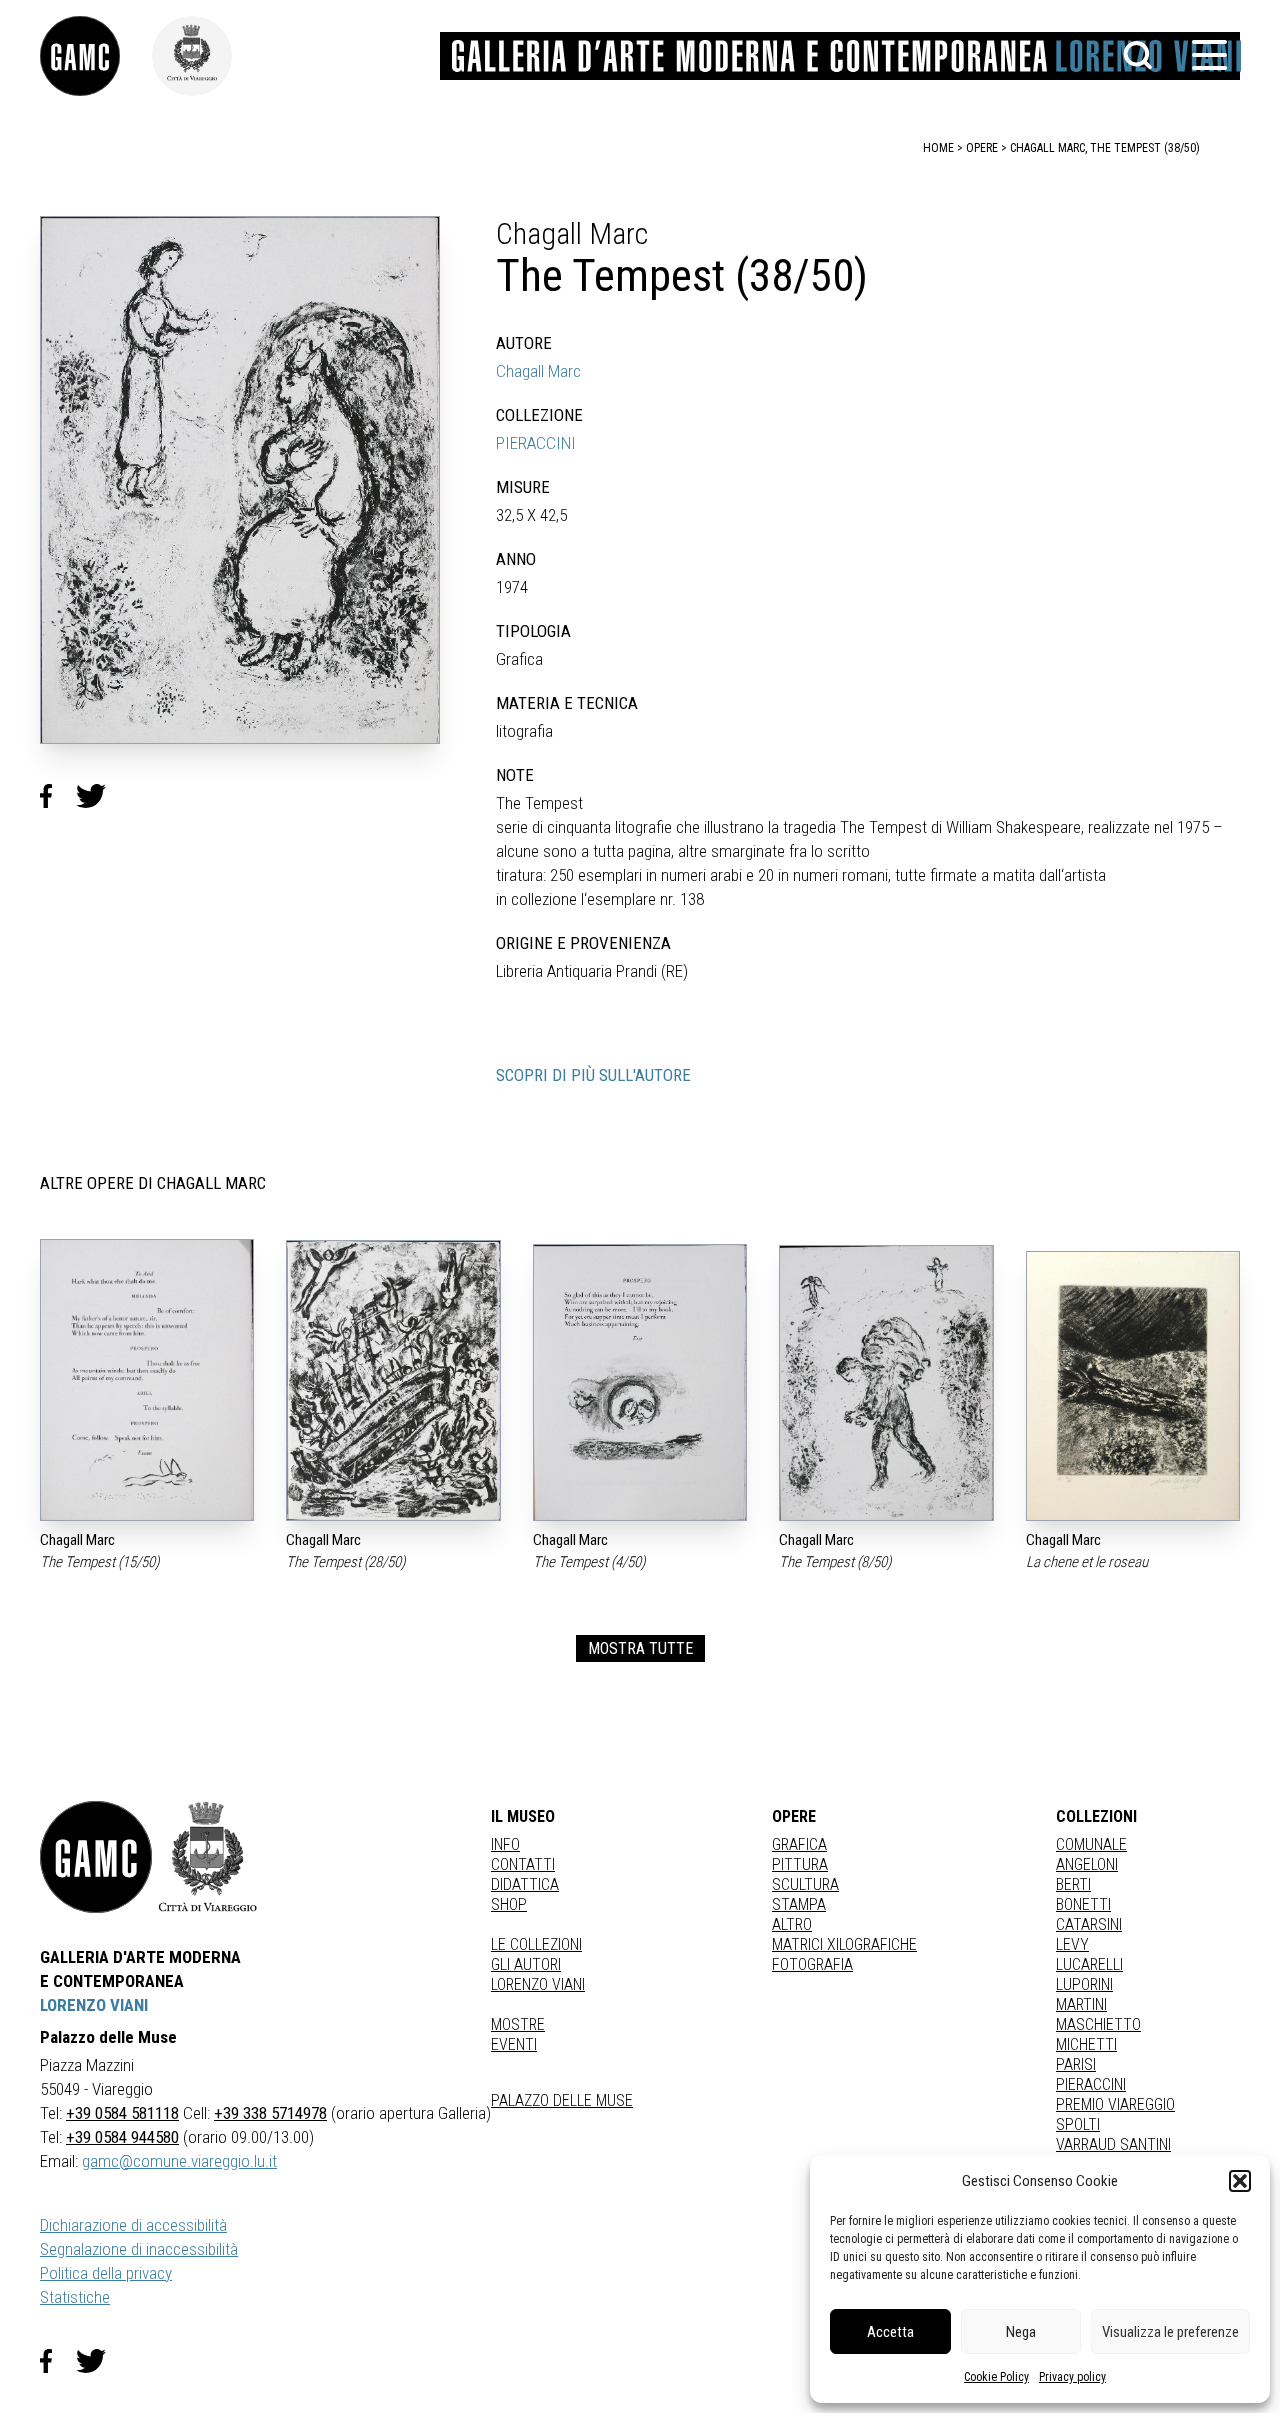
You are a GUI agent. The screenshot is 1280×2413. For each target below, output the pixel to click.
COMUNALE (1091, 1844)
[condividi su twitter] (99, 796)
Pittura (800, 1864)
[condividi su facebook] (58, 796)
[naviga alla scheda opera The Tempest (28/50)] (393, 1380)
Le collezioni (536, 1944)
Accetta (890, 2332)
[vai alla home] (96, 1857)
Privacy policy (1072, 2377)
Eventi (514, 2044)
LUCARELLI (1089, 1964)
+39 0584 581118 (122, 2113)
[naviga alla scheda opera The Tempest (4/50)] (640, 1382)
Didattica (525, 1884)
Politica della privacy (106, 2273)
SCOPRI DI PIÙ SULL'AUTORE (593, 1075)
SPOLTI (1078, 2124)
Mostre (518, 2024)
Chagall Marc (538, 371)
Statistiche (75, 2297)
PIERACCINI (536, 443)
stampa (799, 1904)
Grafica (799, 1844)
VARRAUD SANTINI (1113, 2144)
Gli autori (526, 1964)
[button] (1240, 2181)
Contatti (523, 1864)
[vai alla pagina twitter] (99, 2361)
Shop (509, 1904)
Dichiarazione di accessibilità (133, 2225)
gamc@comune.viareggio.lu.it (179, 2161)
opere (982, 148)
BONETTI (1083, 1904)
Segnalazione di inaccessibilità (139, 2249)
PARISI (1076, 2064)
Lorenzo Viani (538, 1984)
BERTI (1073, 1884)
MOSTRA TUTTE (640, 1648)
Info (505, 1844)
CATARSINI (1089, 1924)
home (938, 148)
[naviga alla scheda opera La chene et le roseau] (1133, 1386)
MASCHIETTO (1098, 2024)
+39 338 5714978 (270, 2113)
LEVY (1072, 1944)
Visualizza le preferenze (1170, 2332)
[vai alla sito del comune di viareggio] (208, 1857)
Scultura (805, 1884)
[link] (96, 56)
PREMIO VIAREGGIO (1115, 2104)
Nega (1021, 2332)
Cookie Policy (996, 2377)
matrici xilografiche (844, 1944)
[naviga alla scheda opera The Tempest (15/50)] (147, 1380)
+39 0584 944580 (122, 2137)
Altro (792, 1924)
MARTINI (1081, 2004)
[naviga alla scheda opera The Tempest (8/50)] (886, 1383)
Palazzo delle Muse (562, 2100)
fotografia (812, 1964)
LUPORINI (1084, 1984)
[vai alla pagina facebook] (58, 2361)
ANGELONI (1087, 1864)
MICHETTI (1086, 2044)
